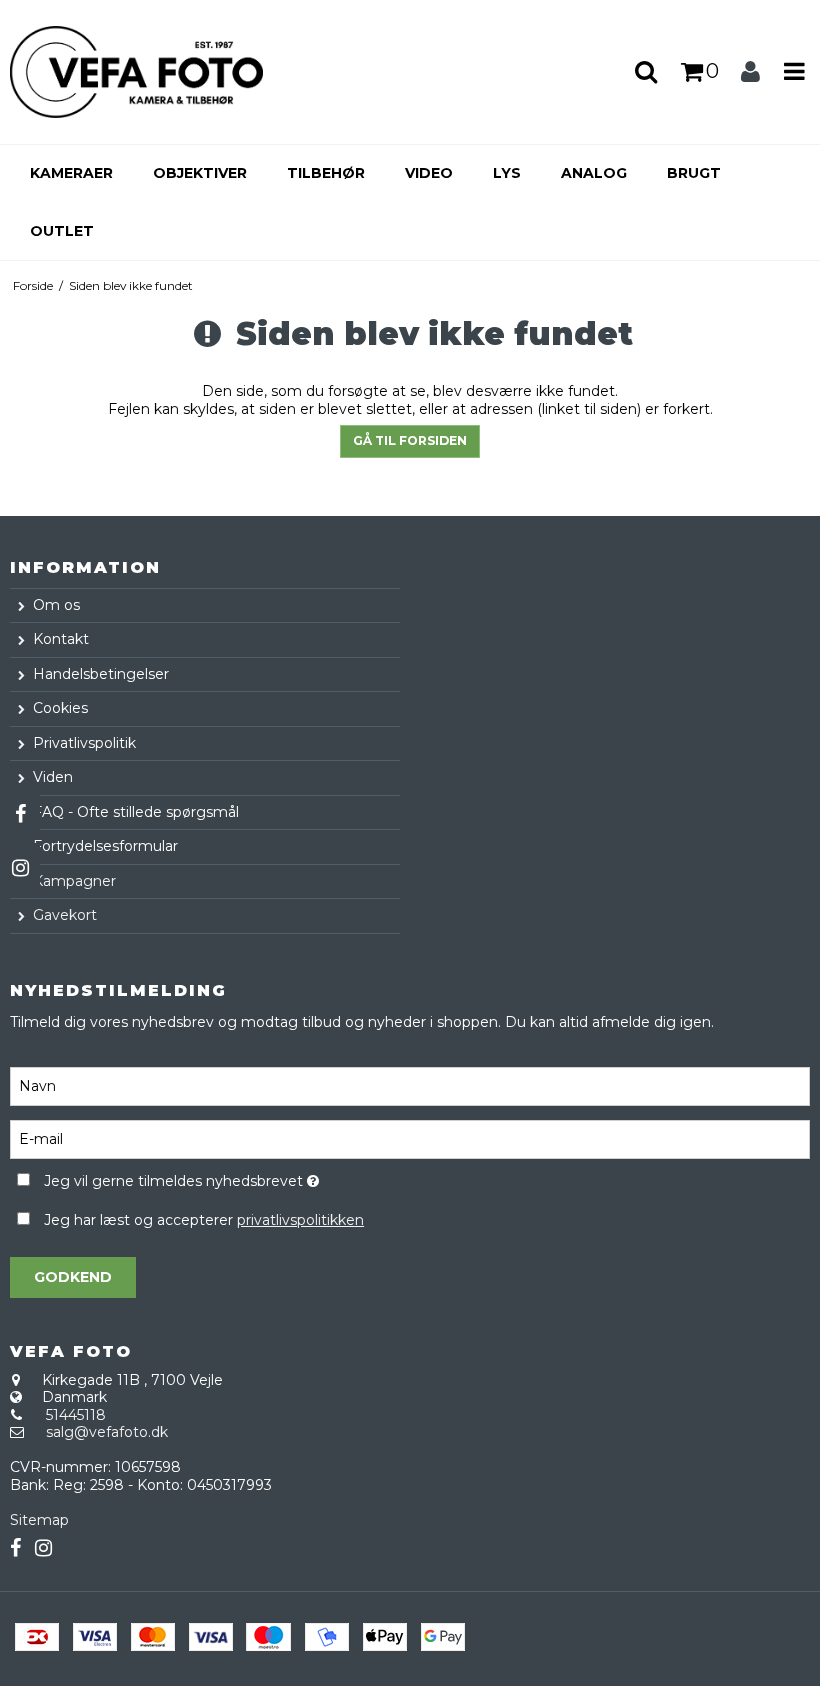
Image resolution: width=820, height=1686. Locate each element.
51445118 (76, 1415)
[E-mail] (410, 1138)
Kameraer (71, 173)
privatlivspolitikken (300, 1220)
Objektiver (200, 173)
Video (429, 173)
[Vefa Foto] (136, 72)
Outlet (62, 231)
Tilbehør (326, 173)
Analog (594, 173)
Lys (507, 173)
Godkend (73, 1277)
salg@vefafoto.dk (107, 1432)
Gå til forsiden (410, 440)
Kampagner (74, 881)
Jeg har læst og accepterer (204, 1220)
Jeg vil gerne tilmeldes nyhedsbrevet (232, 1178)
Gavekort (65, 915)
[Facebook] (20, 814)
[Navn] (410, 1085)
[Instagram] (20, 868)
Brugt (694, 173)
